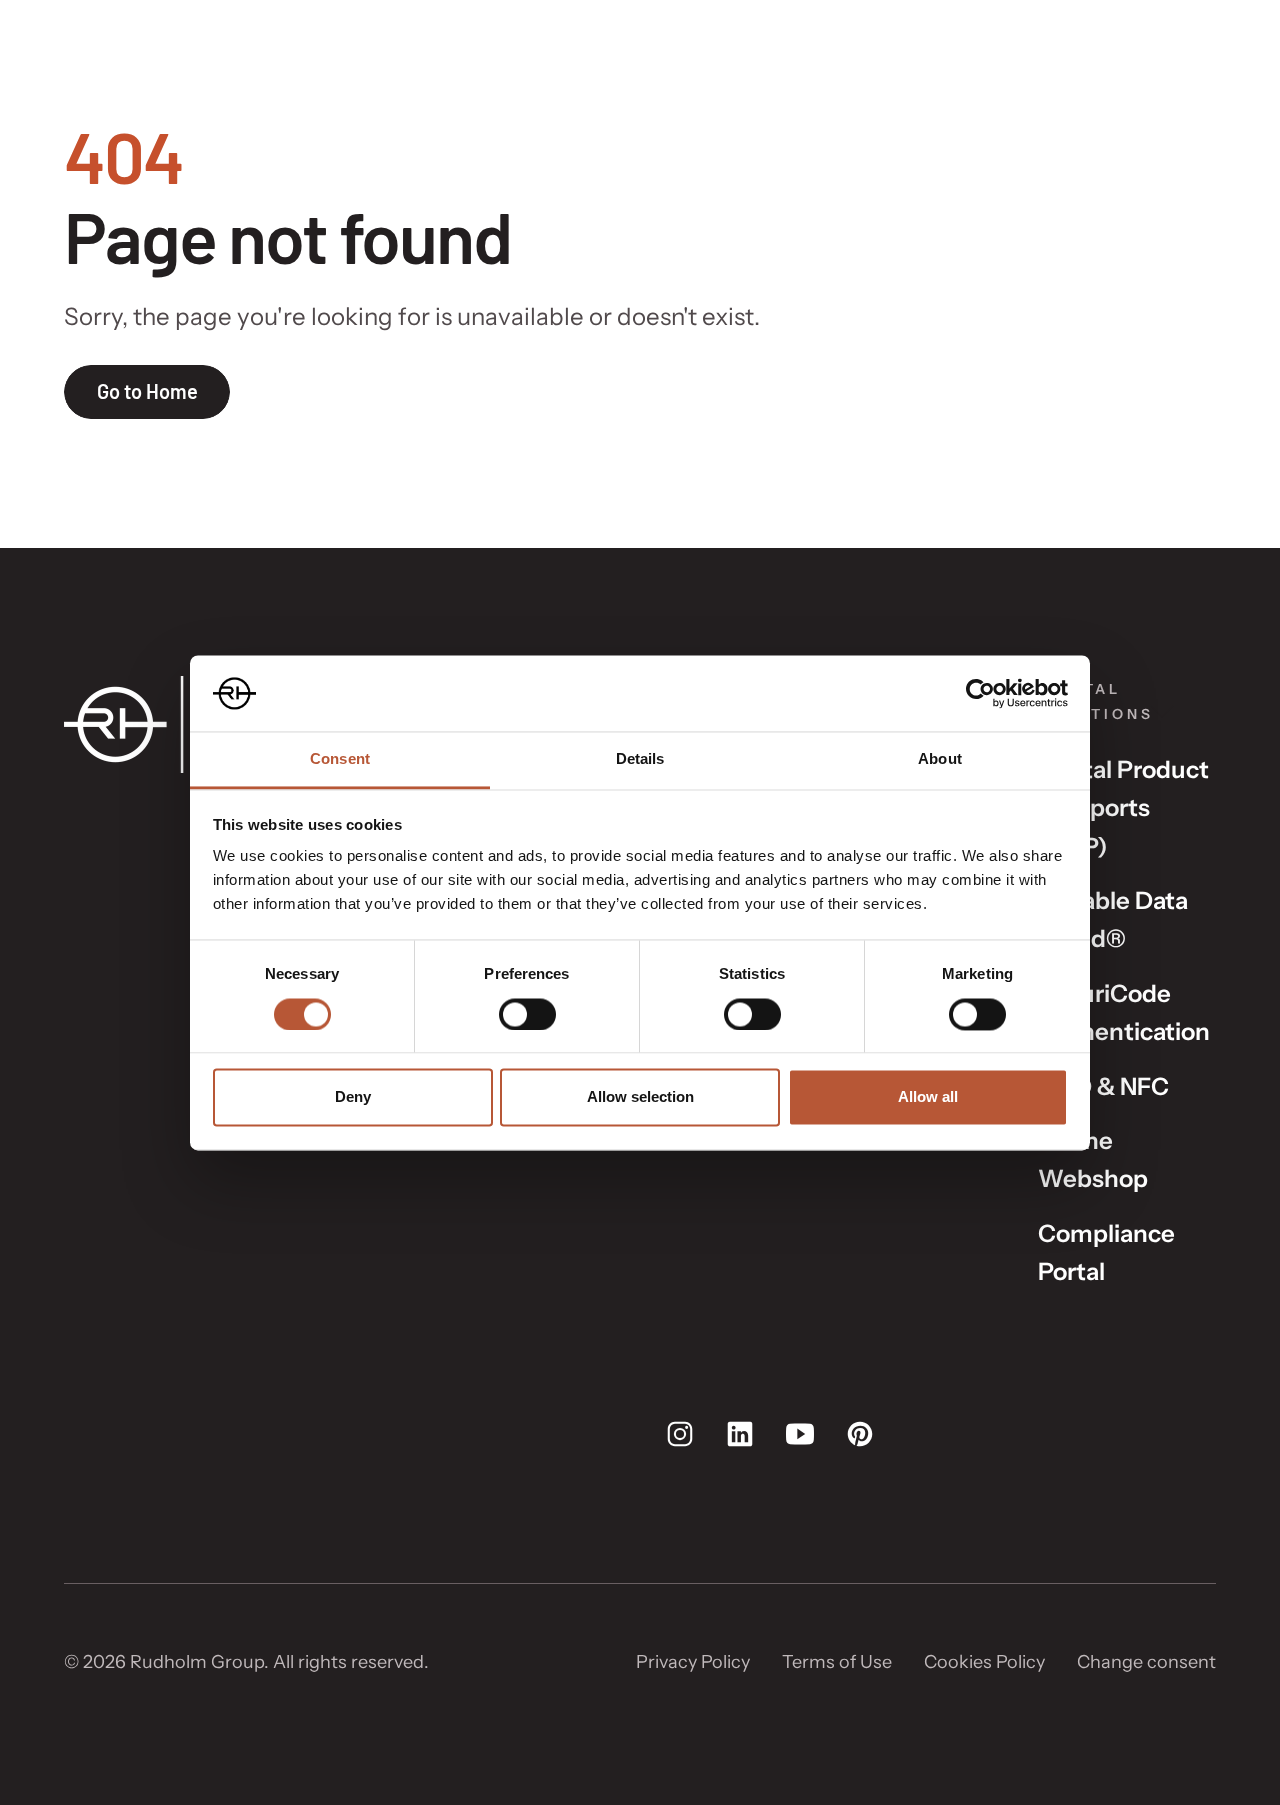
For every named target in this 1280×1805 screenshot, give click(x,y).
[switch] (527, 1014)
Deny (353, 1097)
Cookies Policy (984, 1662)
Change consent (1146, 1662)
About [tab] (940, 759)
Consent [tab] (340, 759)
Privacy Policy (693, 1662)
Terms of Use (837, 1662)
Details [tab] (640, 759)
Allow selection (640, 1097)
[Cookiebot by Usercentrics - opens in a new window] (980, 693)
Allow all (928, 1097)
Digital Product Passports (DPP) (1123, 808)
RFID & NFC (1103, 1086)
